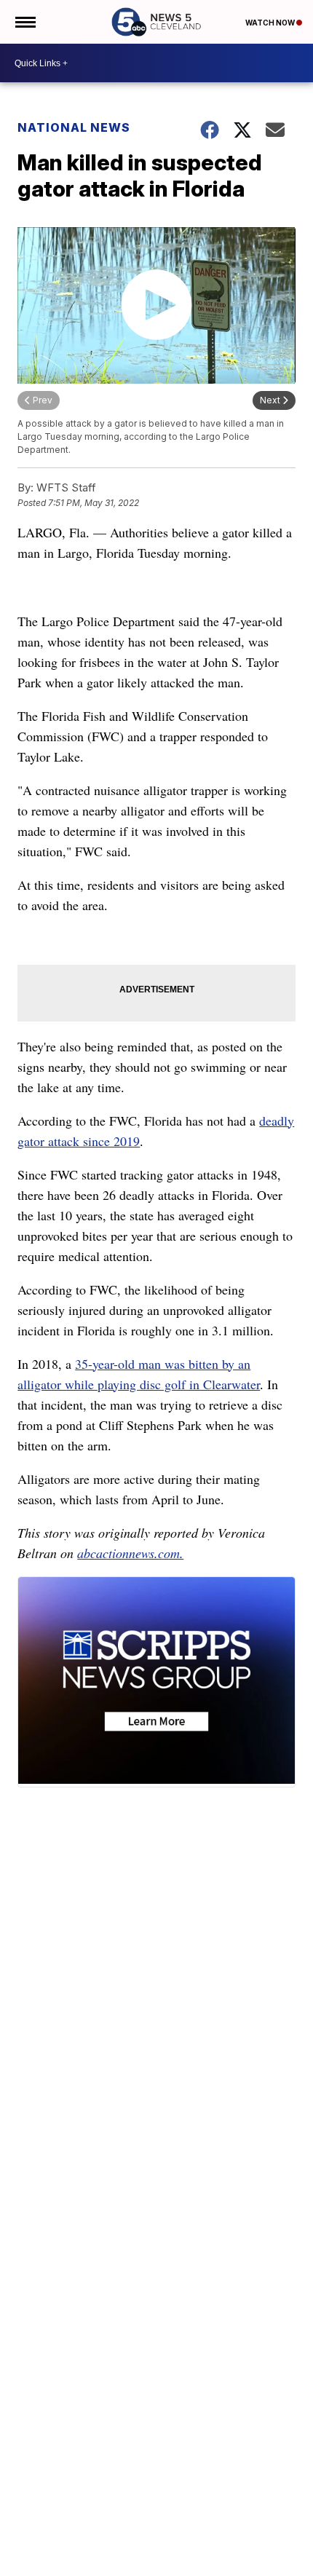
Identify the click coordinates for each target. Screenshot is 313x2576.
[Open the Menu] (24, 22)
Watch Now (271, 23)
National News (74, 127)
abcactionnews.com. (130, 1553)
